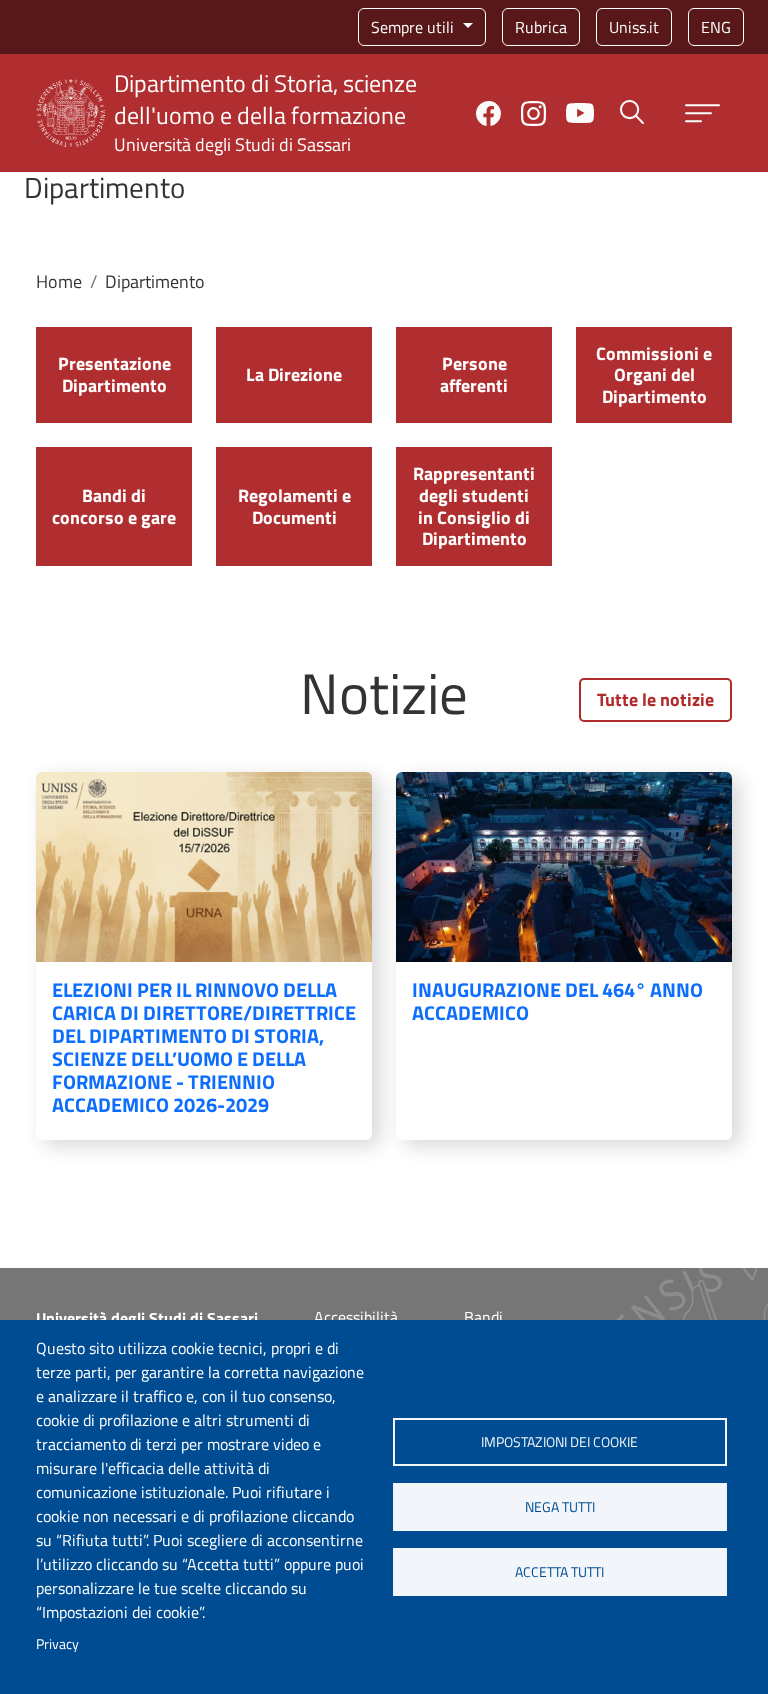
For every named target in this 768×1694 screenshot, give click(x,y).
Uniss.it (634, 27)
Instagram (533, 113)
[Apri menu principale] (702, 113)
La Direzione (294, 374)
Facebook (488, 113)
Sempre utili (414, 27)
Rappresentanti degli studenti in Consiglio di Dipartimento (474, 506)
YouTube (580, 113)
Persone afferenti (474, 374)
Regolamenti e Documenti (294, 506)
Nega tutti (560, 1507)
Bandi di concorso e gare (114, 506)
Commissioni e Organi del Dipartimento (654, 375)
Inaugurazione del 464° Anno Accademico (557, 1001)
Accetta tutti (559, 1572)
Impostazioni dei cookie (559, 1442)
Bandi (483, 1317)
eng (716, 27)
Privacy (57, 1644)
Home (59, 281)
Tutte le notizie (655, 699)
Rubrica (541, 27)
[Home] (71, 91)
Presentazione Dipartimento (114, 374)
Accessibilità (356, 1317)
